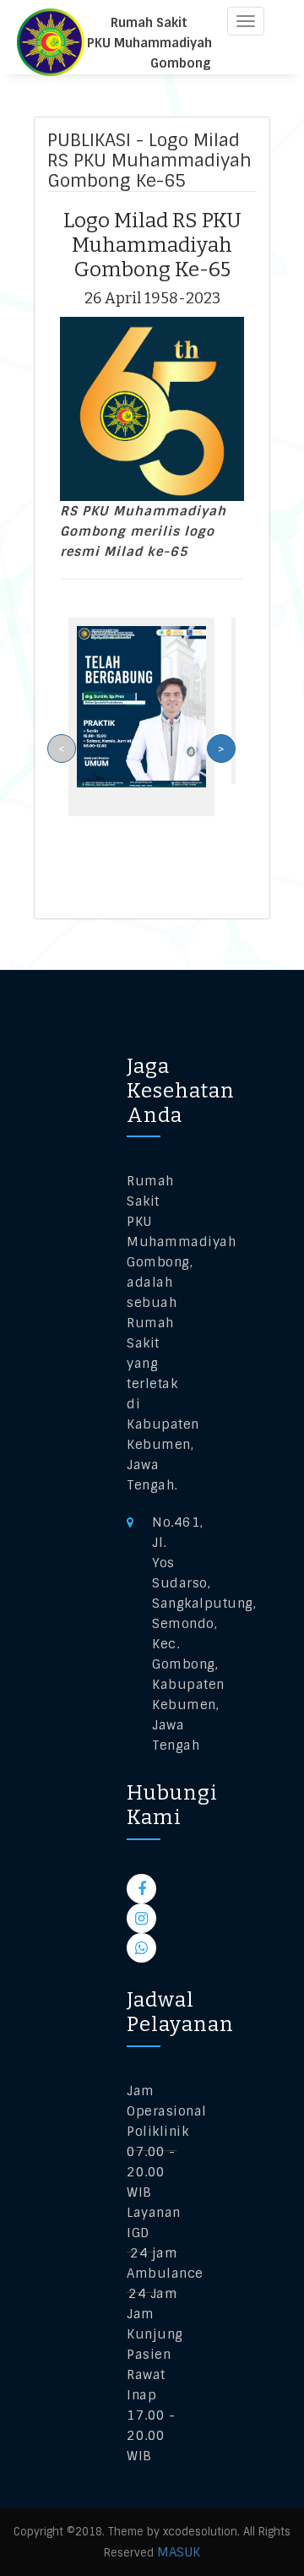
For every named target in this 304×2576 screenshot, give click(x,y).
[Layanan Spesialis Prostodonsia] (141, 706)
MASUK (179, 2552)
